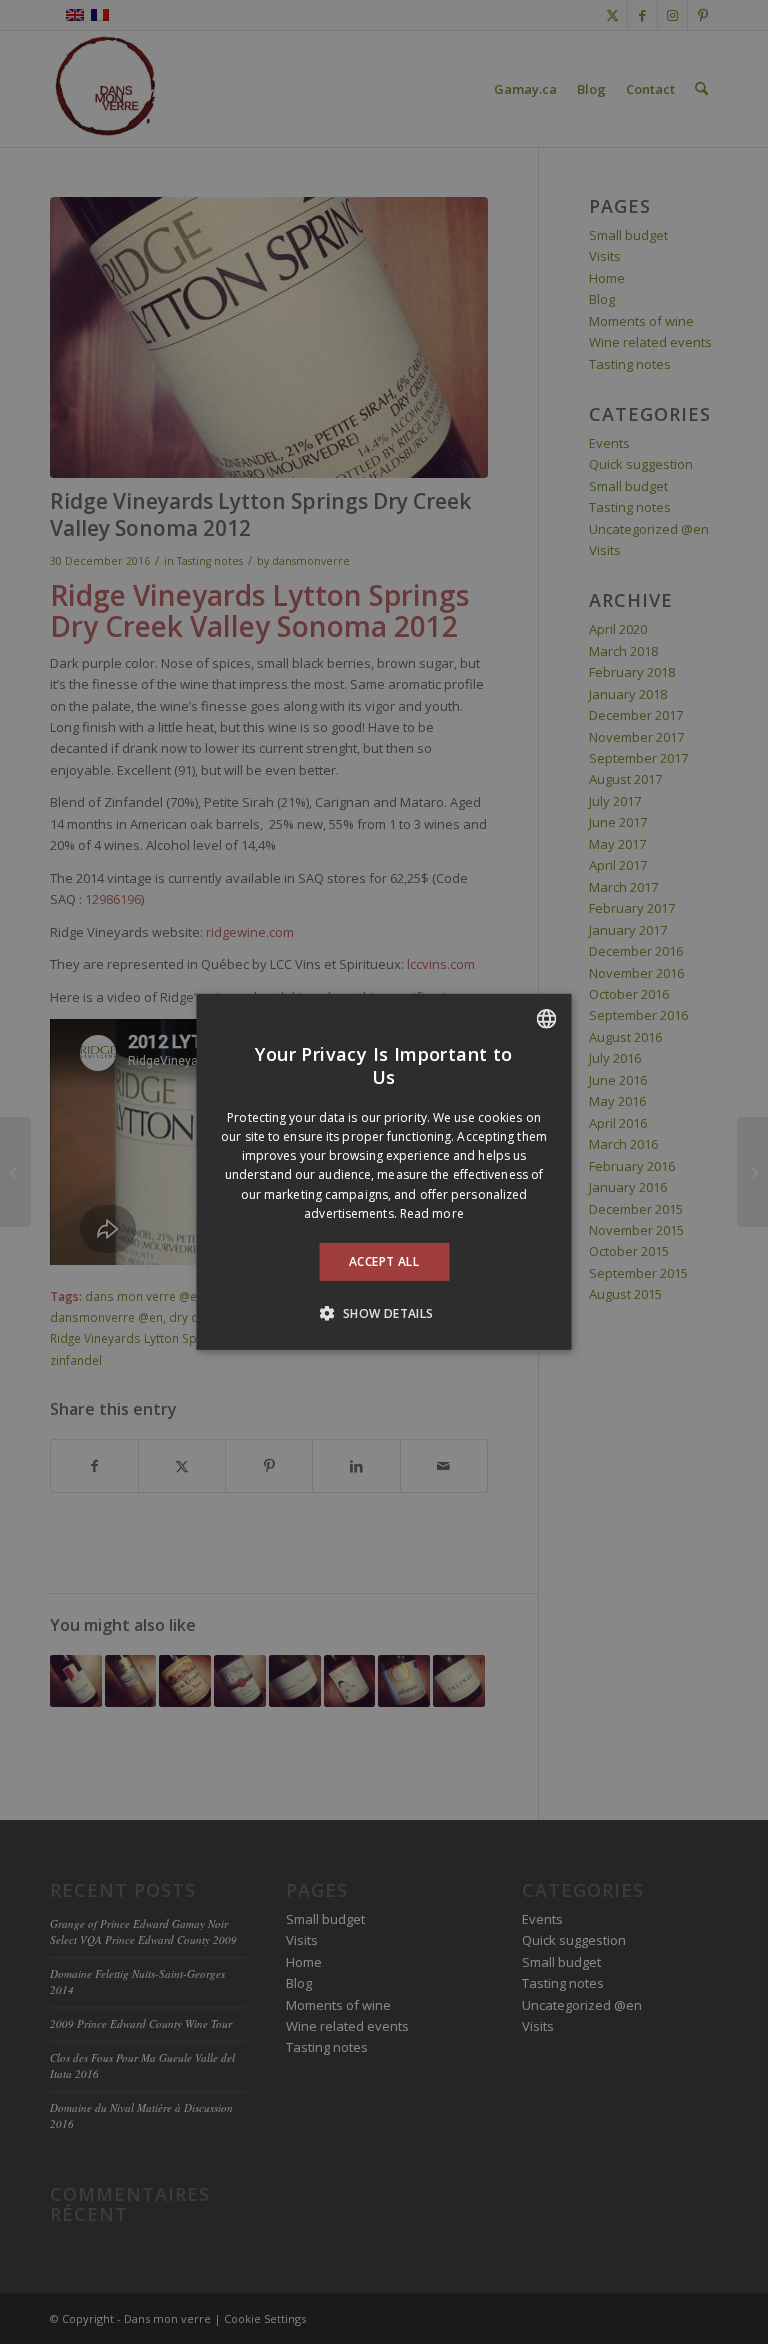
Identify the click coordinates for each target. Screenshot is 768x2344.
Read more (432, 1213)
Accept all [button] (384, 1261)
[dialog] (384, 1172)
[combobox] (547, 1019)
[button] (383, 1313)
